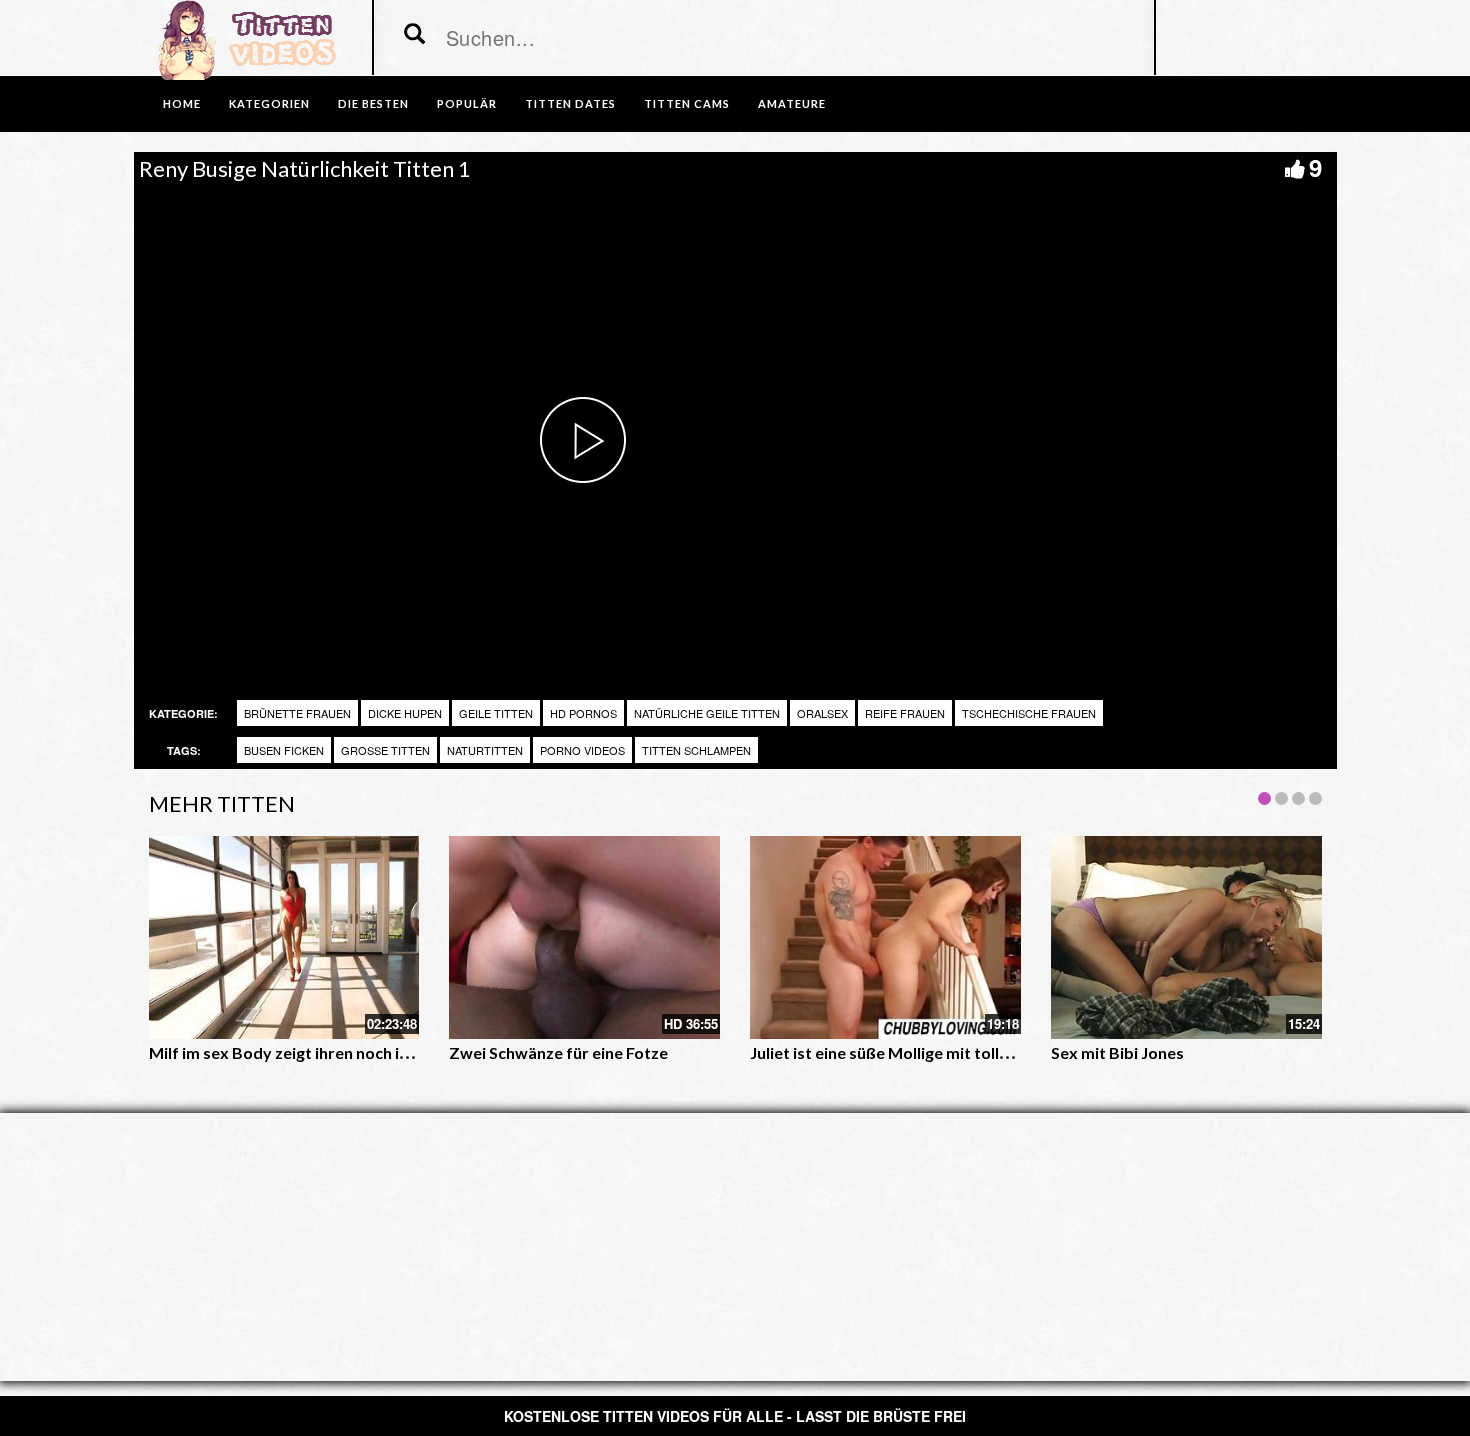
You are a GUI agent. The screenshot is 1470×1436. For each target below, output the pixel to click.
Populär (467, 103)
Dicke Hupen (405, 713)
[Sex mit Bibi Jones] (1186, 937)
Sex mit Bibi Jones (1117, 1052)
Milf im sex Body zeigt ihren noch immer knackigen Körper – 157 (384, 1052)
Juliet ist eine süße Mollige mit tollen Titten (908, 1052)
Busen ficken (284, 750)
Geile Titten (496, 713)
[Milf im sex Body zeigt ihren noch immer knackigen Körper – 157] (284, 937)
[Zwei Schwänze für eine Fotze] (584, 937)
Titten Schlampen (696, 750)
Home (182, 103)
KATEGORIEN (269, 103)
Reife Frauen (905, 713)
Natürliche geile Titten (707, 713)
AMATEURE (792, 103)
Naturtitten (485, 750)
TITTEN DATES (570, 103)
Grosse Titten (385, 750)
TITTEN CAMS (687, 103)
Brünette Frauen (297, 713)
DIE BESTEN (373, 103)
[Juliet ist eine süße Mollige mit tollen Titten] (885, 937)
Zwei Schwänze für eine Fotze (558, 1052)
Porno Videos (582, 750)
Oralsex (822, 713)
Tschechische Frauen (1029, 713)
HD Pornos (583, 713)
